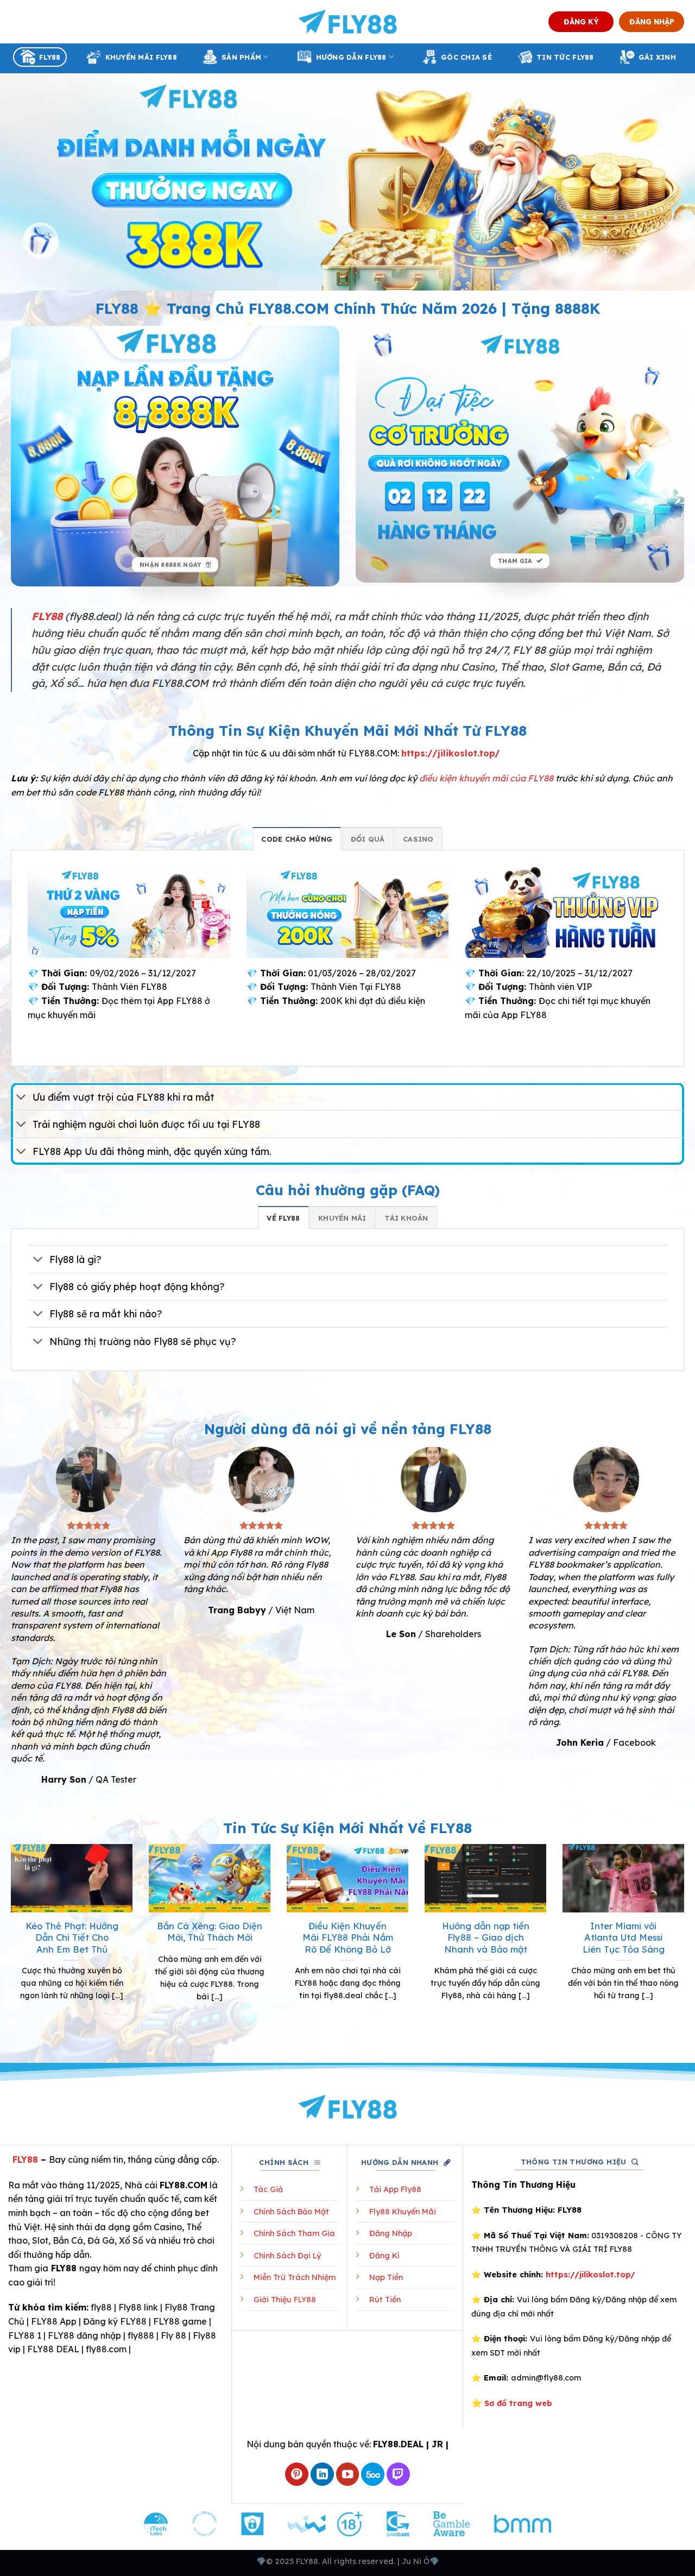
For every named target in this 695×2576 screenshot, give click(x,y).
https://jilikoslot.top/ (451, 753)
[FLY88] (348, 22)
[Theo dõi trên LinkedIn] (322, 2474)
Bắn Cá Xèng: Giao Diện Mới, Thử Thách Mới (210, 1932)
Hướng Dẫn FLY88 (351, 57)
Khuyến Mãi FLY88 (141, 57)
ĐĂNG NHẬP (652, 21)
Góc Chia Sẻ (466, 57)
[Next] (686, 1942)
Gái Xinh (657, 57)
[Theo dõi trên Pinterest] (297, 2474)
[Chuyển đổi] (21, 1098)
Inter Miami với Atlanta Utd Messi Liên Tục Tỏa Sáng (624, 1937)
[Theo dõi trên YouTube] (348, 2474)
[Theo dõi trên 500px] (373, 2474)
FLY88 (50, 57)
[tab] (297, 838)
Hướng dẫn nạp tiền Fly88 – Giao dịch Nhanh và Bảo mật (486, 1937)
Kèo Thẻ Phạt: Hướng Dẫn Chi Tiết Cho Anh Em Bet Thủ (72, 1937)
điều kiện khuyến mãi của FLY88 (486, 778)
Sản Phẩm (241, 57)
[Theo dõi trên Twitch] (398, 2474)
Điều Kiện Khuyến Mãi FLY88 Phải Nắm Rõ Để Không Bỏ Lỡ (348, 1937)
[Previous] (9, 1942)
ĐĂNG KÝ (581, 21)
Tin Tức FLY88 (565, 57)
